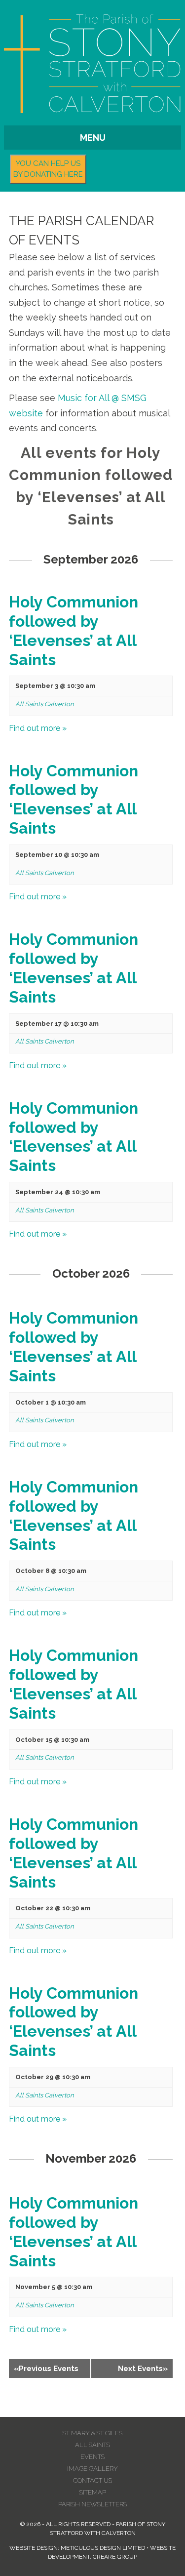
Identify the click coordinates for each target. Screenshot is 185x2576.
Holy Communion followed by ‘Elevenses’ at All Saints (74, 631)
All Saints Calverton (45, 704)
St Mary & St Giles (92, 2433)
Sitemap (93, 2492)
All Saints (92, 2445)
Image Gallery (92, 2469)
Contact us (92, 2480)
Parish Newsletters (92, 2504)
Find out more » (38, 728)
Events (92, 2457)
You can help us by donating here (48, 169)
